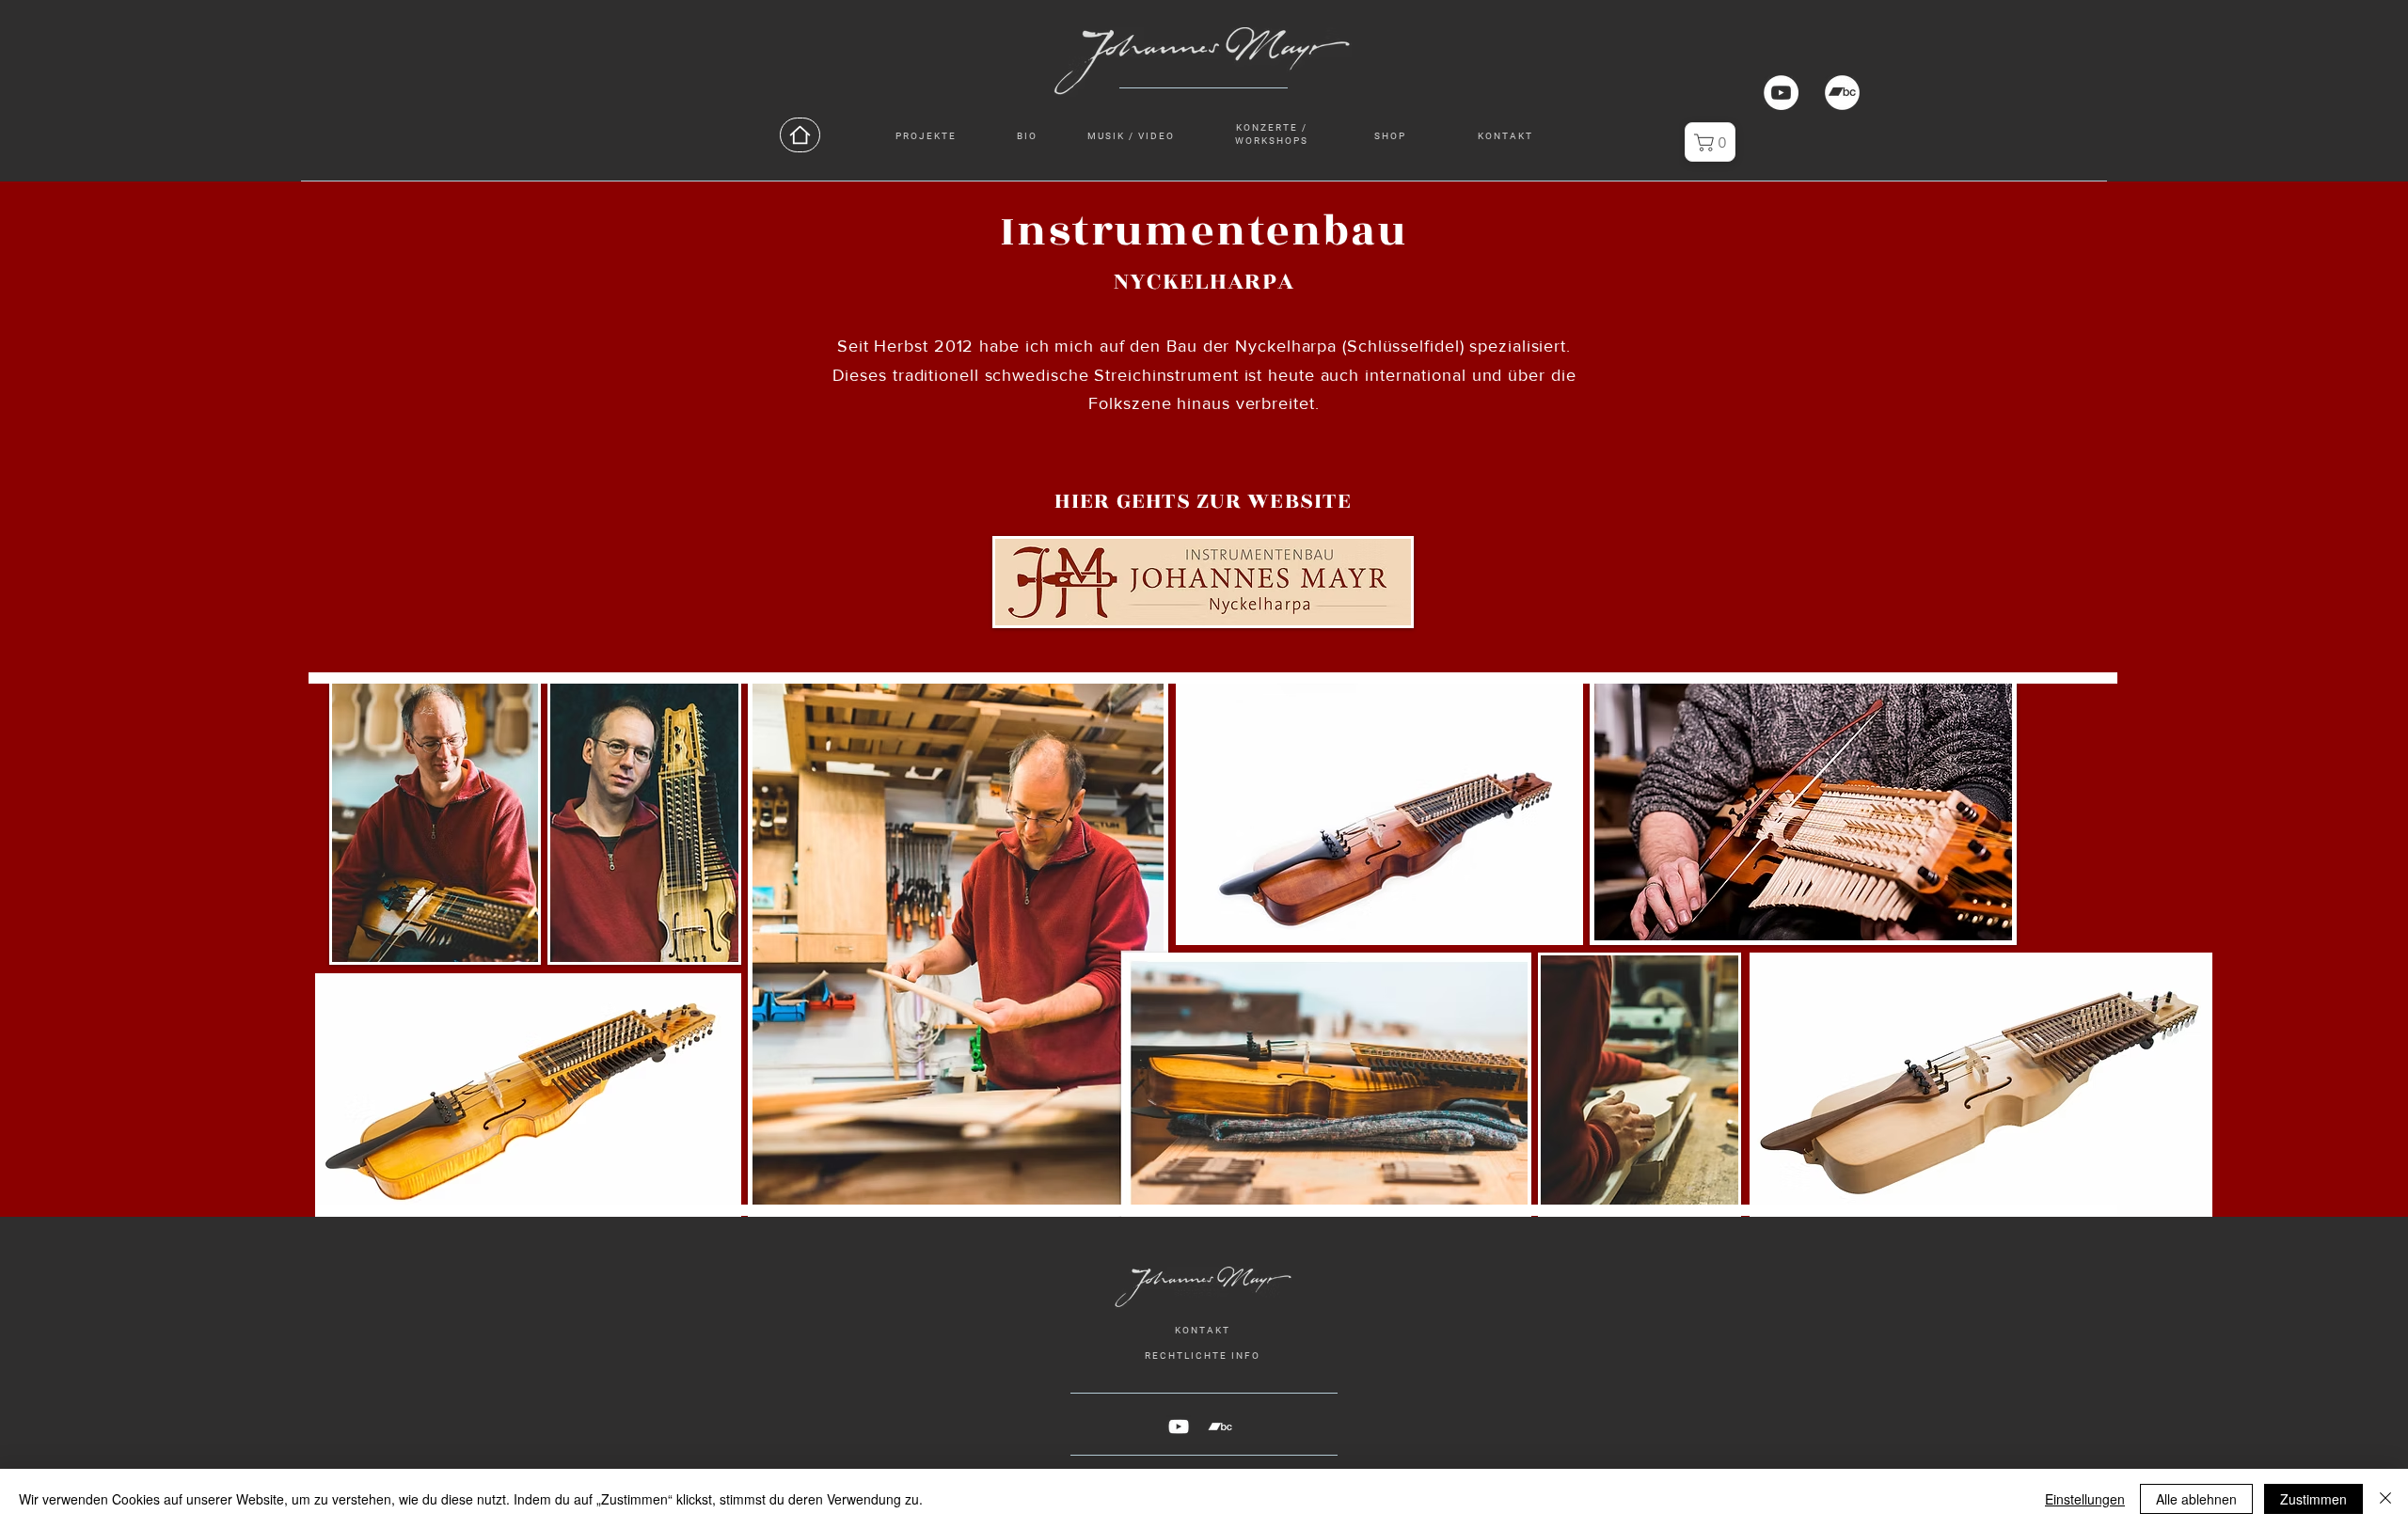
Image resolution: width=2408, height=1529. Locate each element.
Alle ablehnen (2196, 1499)
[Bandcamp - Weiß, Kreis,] (1842, 93)
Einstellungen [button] (2085, 1499)
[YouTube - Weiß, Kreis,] (1781, 93)
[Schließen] (2385, 1499)
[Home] (800, 135)
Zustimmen (2313, 1499)
